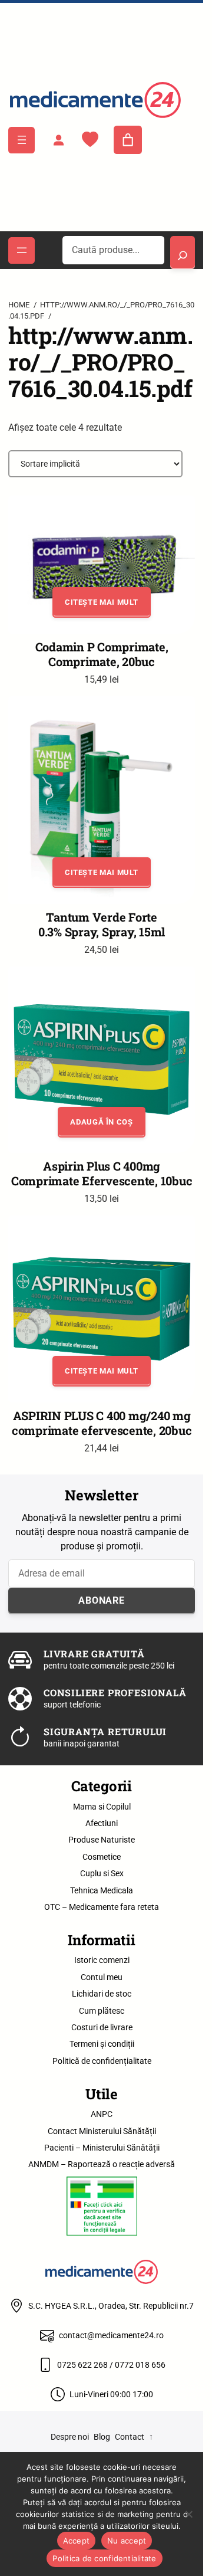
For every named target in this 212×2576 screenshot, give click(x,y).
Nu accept (127, 2541)
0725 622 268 (82, 2365)
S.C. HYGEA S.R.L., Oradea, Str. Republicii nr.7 (111, 2306)
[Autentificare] (58, 140)
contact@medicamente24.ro (111, 2335)
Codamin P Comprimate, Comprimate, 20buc (102, 654)
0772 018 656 (140, 2365)
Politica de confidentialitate (104, 2558)
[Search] (182, 253)
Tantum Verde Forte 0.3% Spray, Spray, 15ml (102, 925)
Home (19, 305)
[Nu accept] (188, 2514)
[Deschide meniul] (21, 140)
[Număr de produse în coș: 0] (128, 140)
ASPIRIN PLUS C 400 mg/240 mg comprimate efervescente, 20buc (102, 1423)
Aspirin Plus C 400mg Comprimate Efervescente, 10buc (102, 1174)
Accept (77, 2541)
